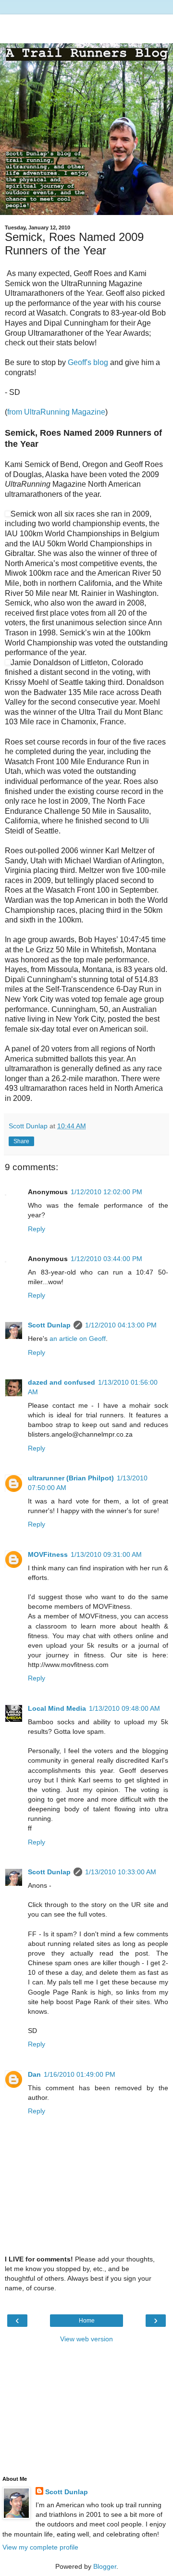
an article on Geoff (78, 1339)
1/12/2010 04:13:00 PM (121, 1325)
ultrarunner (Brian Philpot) (71, 1478)
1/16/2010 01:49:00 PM (80, 2074)
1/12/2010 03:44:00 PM (106, 1259)
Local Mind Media (57, 1708)
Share (21, 1141)
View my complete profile (40, 2547)
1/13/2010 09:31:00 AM (106, 1554)
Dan (34, 2074)
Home (87, 2321)
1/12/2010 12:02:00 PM (106, 1192)
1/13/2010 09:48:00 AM (124, 1708)
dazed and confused (62, 1382)
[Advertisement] (86, 26)
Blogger (105, 2566)
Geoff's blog (88, 362)
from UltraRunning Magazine (56, 412)
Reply (37, 1229)
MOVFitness (48, 1554)
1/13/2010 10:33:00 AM (121, 1872)
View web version (86, 2339)
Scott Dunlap (49, 1325)
